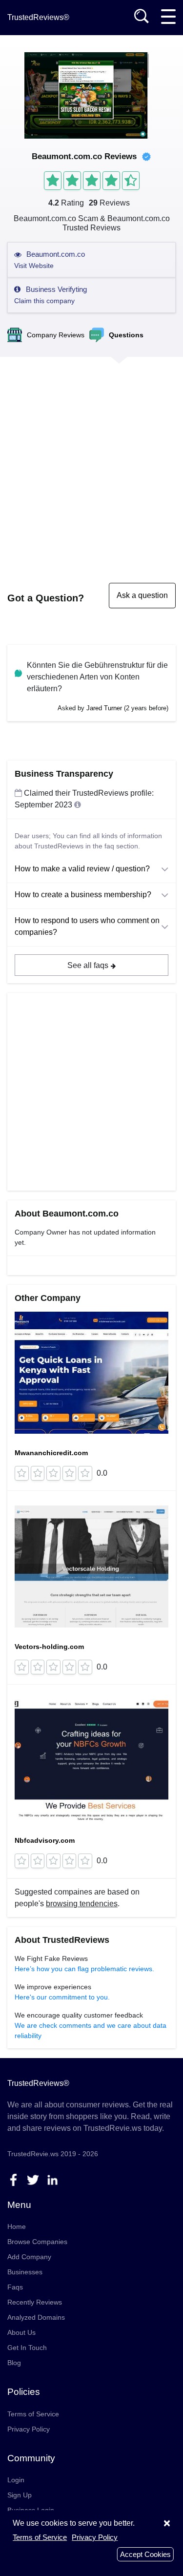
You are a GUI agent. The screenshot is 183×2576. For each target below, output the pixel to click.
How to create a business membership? (83, 895)
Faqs (15, 2287)
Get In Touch (27, 2348)
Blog (14, 2363)
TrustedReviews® (38, 17)
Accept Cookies (145, 2554)
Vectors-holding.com (49, 1647)
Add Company (29, 2257)
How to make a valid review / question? (82, 869)
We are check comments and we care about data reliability (91, 2030)
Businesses (25, 2272)
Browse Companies (37, 2242)
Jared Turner (104, 708)
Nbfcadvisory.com (45, 1840)
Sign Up (20, 2495)
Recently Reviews (35, 2302)
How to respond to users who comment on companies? (87, 926)
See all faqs (88, 965)
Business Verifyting (51, 295)
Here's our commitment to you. (62, 1997)
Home (17, 2226)
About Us (21, 2332)
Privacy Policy (29, 2429)
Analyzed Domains (36, 2317)
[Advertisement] (91, 460)
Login (16, 2480)
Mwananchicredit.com (51, 1453)
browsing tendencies (82, 1904)
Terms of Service (33, 2414)
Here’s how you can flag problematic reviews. (84, 1969)
